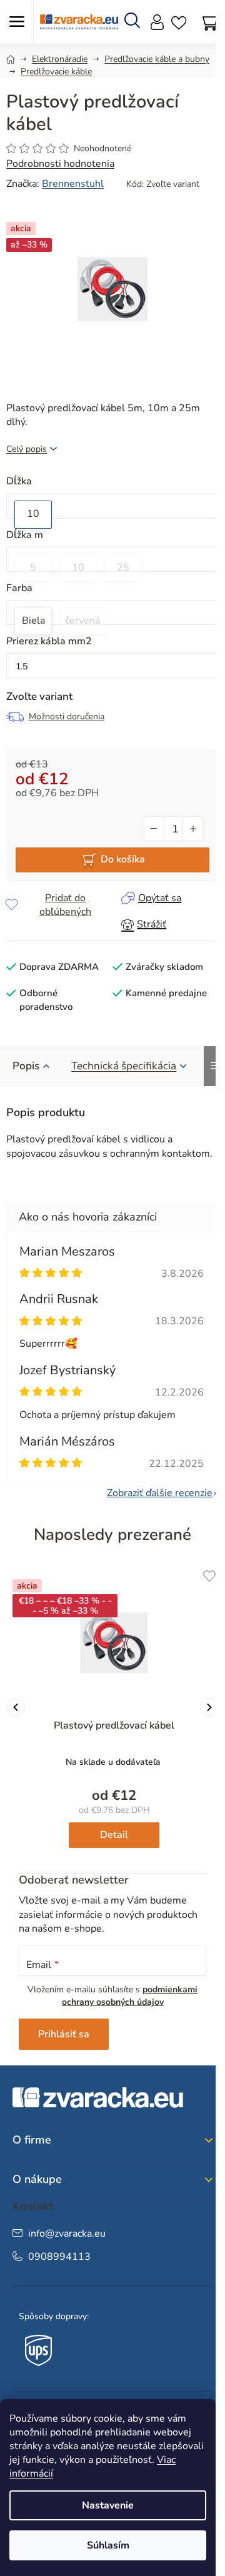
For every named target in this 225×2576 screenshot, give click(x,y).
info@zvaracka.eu (67, 2234)
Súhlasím (108, 2545)
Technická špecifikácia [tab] (124, 1066)
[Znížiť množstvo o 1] (154, 829)
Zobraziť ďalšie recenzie (160, 1493)
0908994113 (59, 2257)
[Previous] (16, 1707)
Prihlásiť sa (64, 2034)
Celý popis (27, 449)
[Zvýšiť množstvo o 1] (192, 829)
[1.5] (112, 667)
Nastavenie (108, 2505)
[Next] (209, 1707)
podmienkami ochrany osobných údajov (130, 1996)
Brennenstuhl (73, 184)
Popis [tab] (26, 1066)
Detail (114, 1835)
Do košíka (123, 859)
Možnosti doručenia (67, 716)
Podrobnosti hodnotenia (60, 164)
